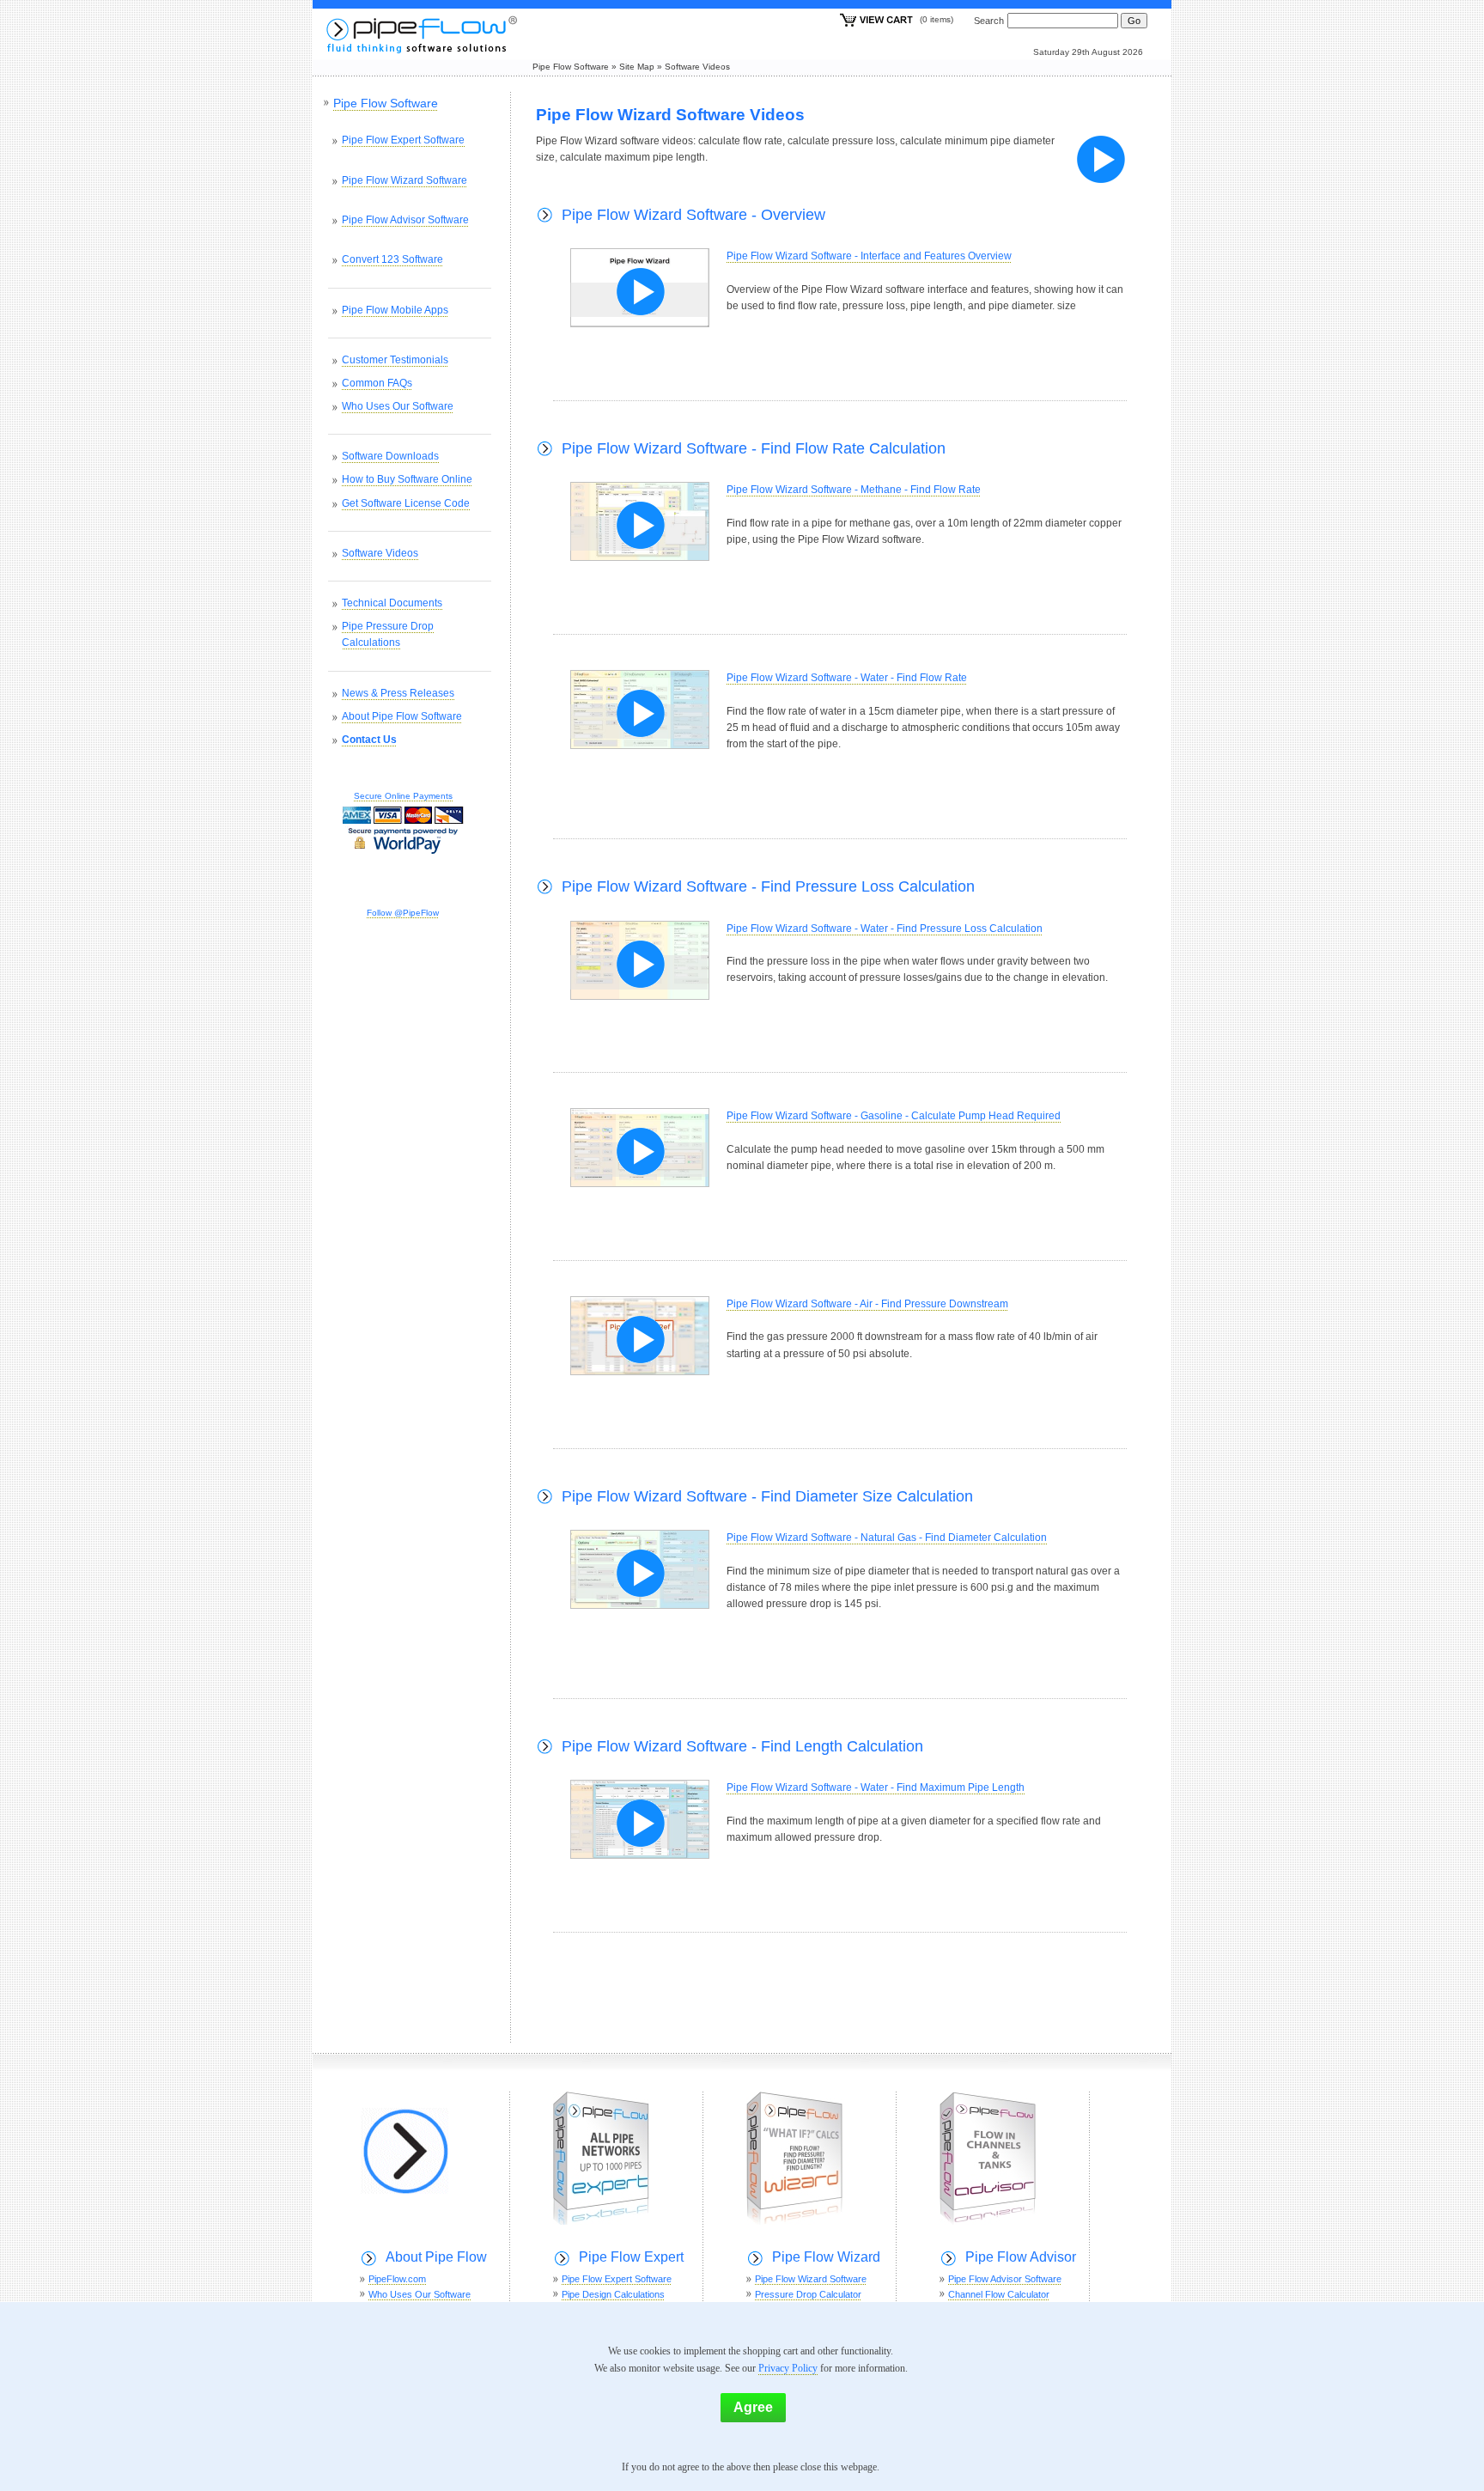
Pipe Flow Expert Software (403, 140)
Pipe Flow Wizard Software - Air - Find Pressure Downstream (867, 1304)
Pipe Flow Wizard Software (404, 180)
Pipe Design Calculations (613, 2294)
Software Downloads (390, 456)
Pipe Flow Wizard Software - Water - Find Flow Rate (847, 678)
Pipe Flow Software (571, 67)
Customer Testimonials (395, 360)
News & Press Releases (398, 693)
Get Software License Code (406, 503)
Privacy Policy (788, 2368)
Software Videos (697, 67)
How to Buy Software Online (407, 479)
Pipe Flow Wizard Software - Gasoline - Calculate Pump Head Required (894, 1116)
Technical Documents (392, 603)
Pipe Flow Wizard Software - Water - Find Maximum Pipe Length (876, 1788)
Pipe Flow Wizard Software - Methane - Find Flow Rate (854, 490)
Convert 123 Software (392, 259)
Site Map (637, 67)
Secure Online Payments (403, 796)
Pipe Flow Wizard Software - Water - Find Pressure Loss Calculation (885, 929)
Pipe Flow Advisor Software (405, 220)
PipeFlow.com (397, 2279)
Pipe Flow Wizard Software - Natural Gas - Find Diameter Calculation (887, 1538)
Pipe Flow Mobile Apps (395, 310)
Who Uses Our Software (398, 406)
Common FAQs (377, 383)
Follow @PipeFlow (403, 913)
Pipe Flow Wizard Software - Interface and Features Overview (869, 256)
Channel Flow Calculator (999, 2294)
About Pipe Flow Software (402, 716)
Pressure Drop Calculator (808, 2294)
